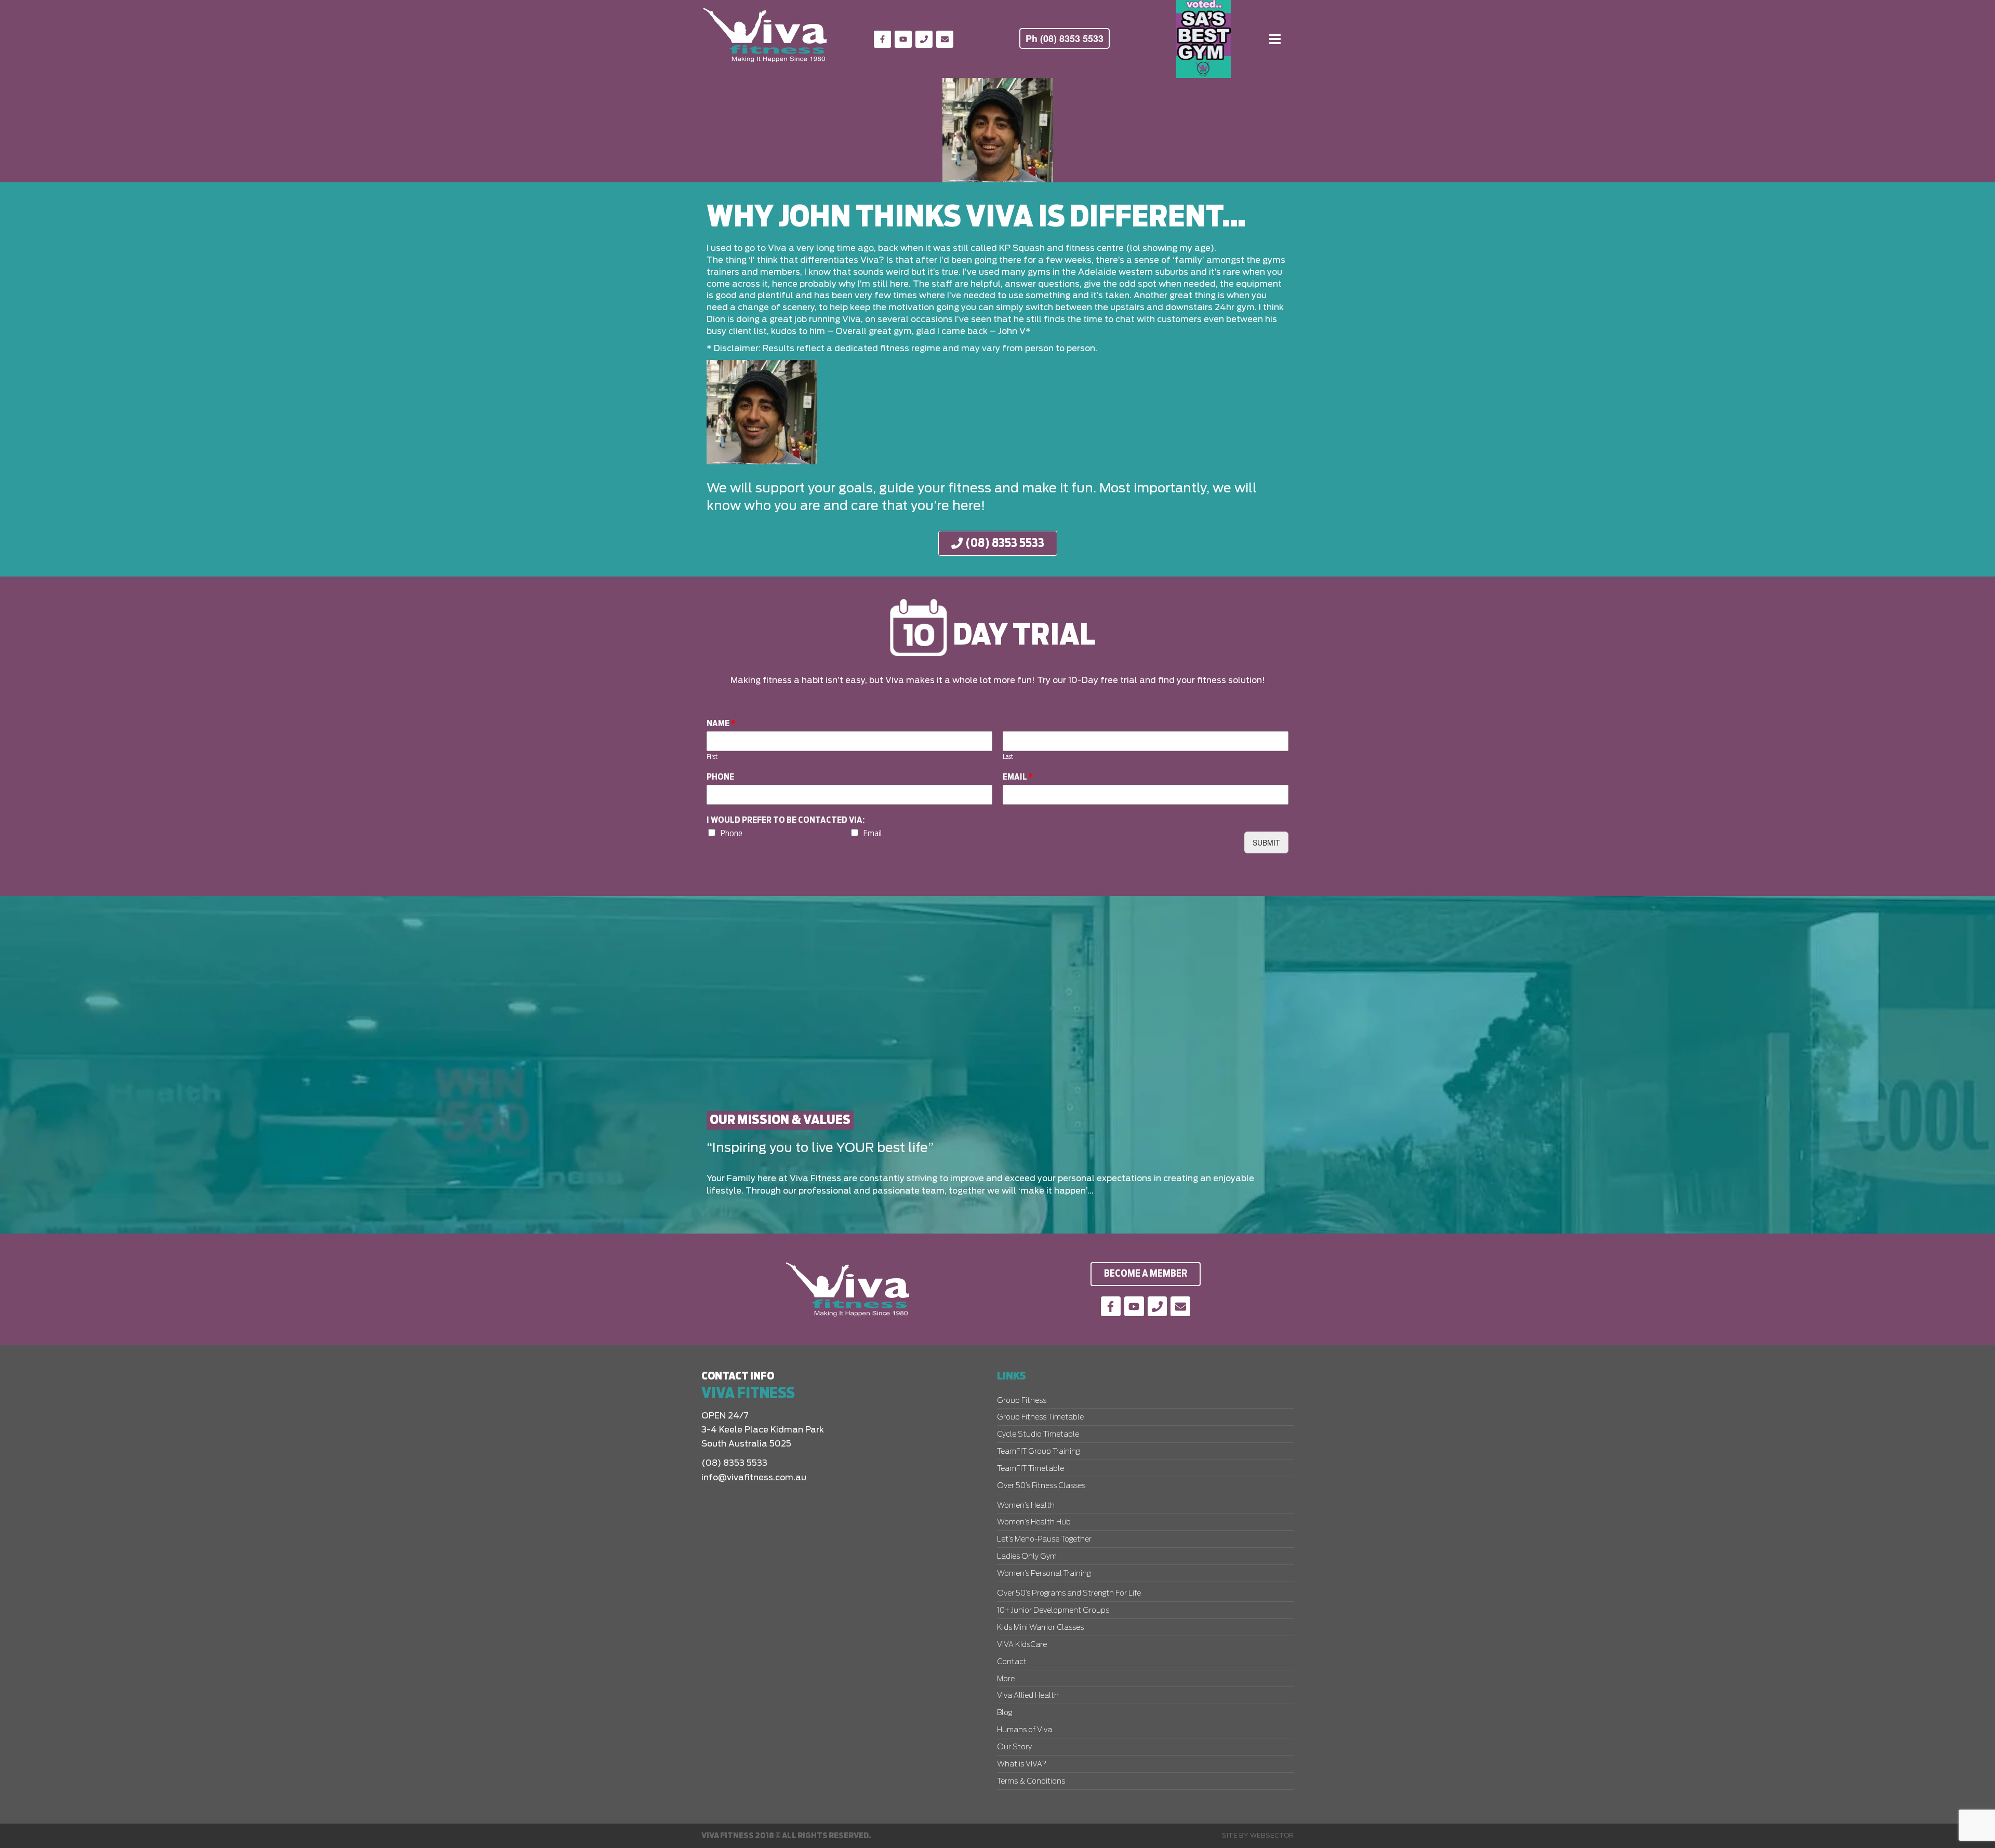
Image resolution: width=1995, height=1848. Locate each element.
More (1006, 1679)
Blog (1005, 1713)
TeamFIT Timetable (1030, 1469)
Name (721, 724)
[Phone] (924, 39)
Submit (1266, 842)
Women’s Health (1026, 1506)
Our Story (1014, 1747)
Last (1008, 757)
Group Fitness (1022, 1401)
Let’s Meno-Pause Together (1044, 1539)
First (712, 757)
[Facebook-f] (882, 39)
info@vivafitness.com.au (754, 1478)
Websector (1272, 1836)
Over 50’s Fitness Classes (1041, 1486)
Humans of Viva (1025, 1730)
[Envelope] (945, 39)
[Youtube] (903, 39)
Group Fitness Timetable (1040, 1417)
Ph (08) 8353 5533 (1065, 38)
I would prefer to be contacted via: (786, 820)
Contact (1012, 1662)
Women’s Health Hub (1034, 1522)
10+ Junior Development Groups (1053, 1611)
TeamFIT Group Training (1038, 1452)
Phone (720, 777)
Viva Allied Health (1028, 1696)
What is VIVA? (1022, 1764)
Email (1018, 777)
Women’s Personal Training (1044, 1574)
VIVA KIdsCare (1022, 1645)
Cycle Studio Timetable (1038, 1435)
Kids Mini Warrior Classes (1040, 1628)
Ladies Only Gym (1027, 1557)
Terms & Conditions (1031, 1782)
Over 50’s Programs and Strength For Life (1069, 1593)
